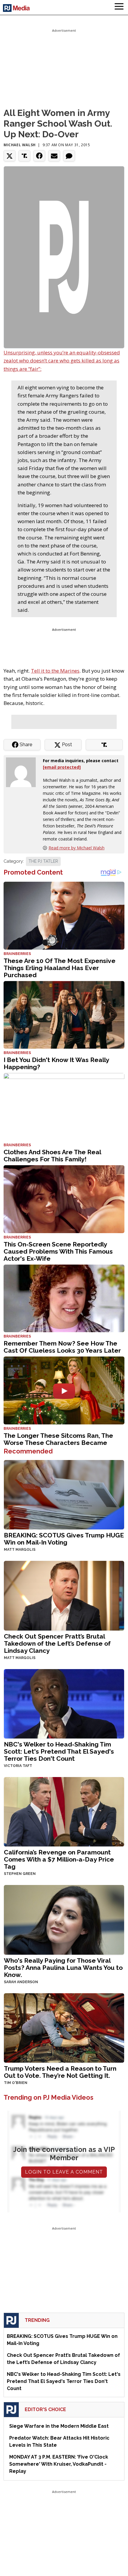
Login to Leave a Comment (64, 2172)
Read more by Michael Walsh (77, 848)
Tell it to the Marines (55, 671)
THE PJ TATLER (43, 861)
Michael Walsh (20, 145)
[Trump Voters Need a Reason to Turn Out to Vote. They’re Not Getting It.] (64, 2027)
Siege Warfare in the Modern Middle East (59, 2426)
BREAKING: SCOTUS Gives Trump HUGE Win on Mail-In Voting (64, 1539)
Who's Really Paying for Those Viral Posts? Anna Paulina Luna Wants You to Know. (63, 1968)
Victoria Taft (18, 1766)
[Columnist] (23, 772)
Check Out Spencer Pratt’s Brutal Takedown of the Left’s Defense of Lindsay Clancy (57, 1643)
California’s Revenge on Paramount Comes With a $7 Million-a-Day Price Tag (59, 1859)
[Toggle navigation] (119, 7)
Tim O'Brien (16, 2083)
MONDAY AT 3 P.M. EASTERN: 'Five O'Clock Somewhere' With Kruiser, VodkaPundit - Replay (59, 2464)
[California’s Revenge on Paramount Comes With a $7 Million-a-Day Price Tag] (64, 1811)
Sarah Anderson (21, 1982)
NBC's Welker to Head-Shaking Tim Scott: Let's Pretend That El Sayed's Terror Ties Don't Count (59, 1751)
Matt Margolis (20, 1550)
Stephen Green (20, 1874)
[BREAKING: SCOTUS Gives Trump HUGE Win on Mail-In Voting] (64, 1494)
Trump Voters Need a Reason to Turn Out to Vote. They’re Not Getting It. (60, 2072)
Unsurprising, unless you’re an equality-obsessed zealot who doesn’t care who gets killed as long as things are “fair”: (62, 360)
